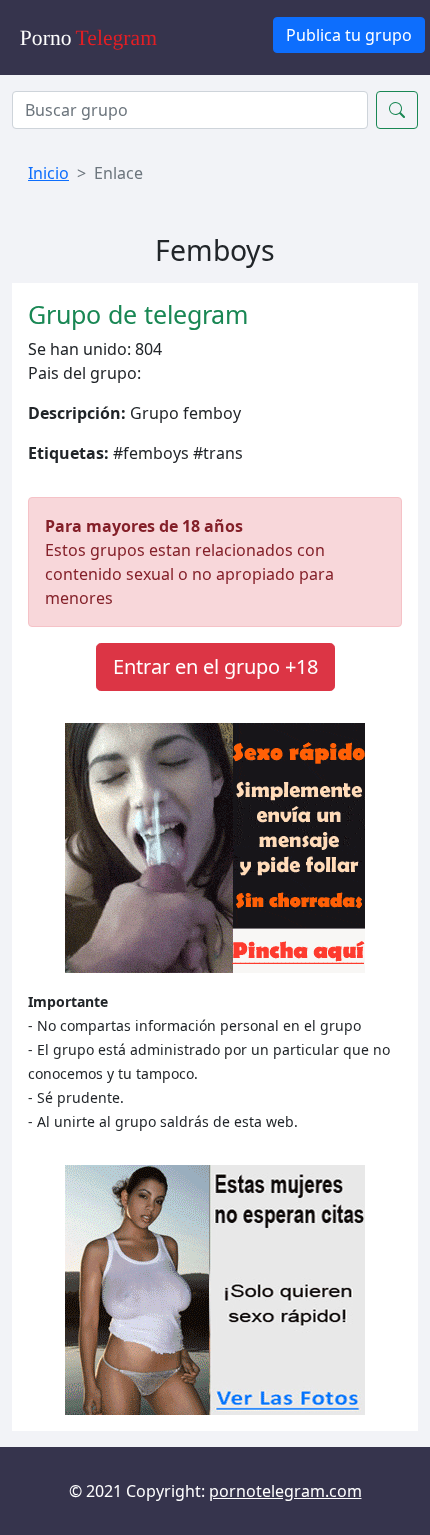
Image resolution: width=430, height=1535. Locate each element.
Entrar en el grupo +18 (215, 666)
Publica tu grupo (349, 35)
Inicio (48, 173)
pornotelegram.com (285, 1491)
